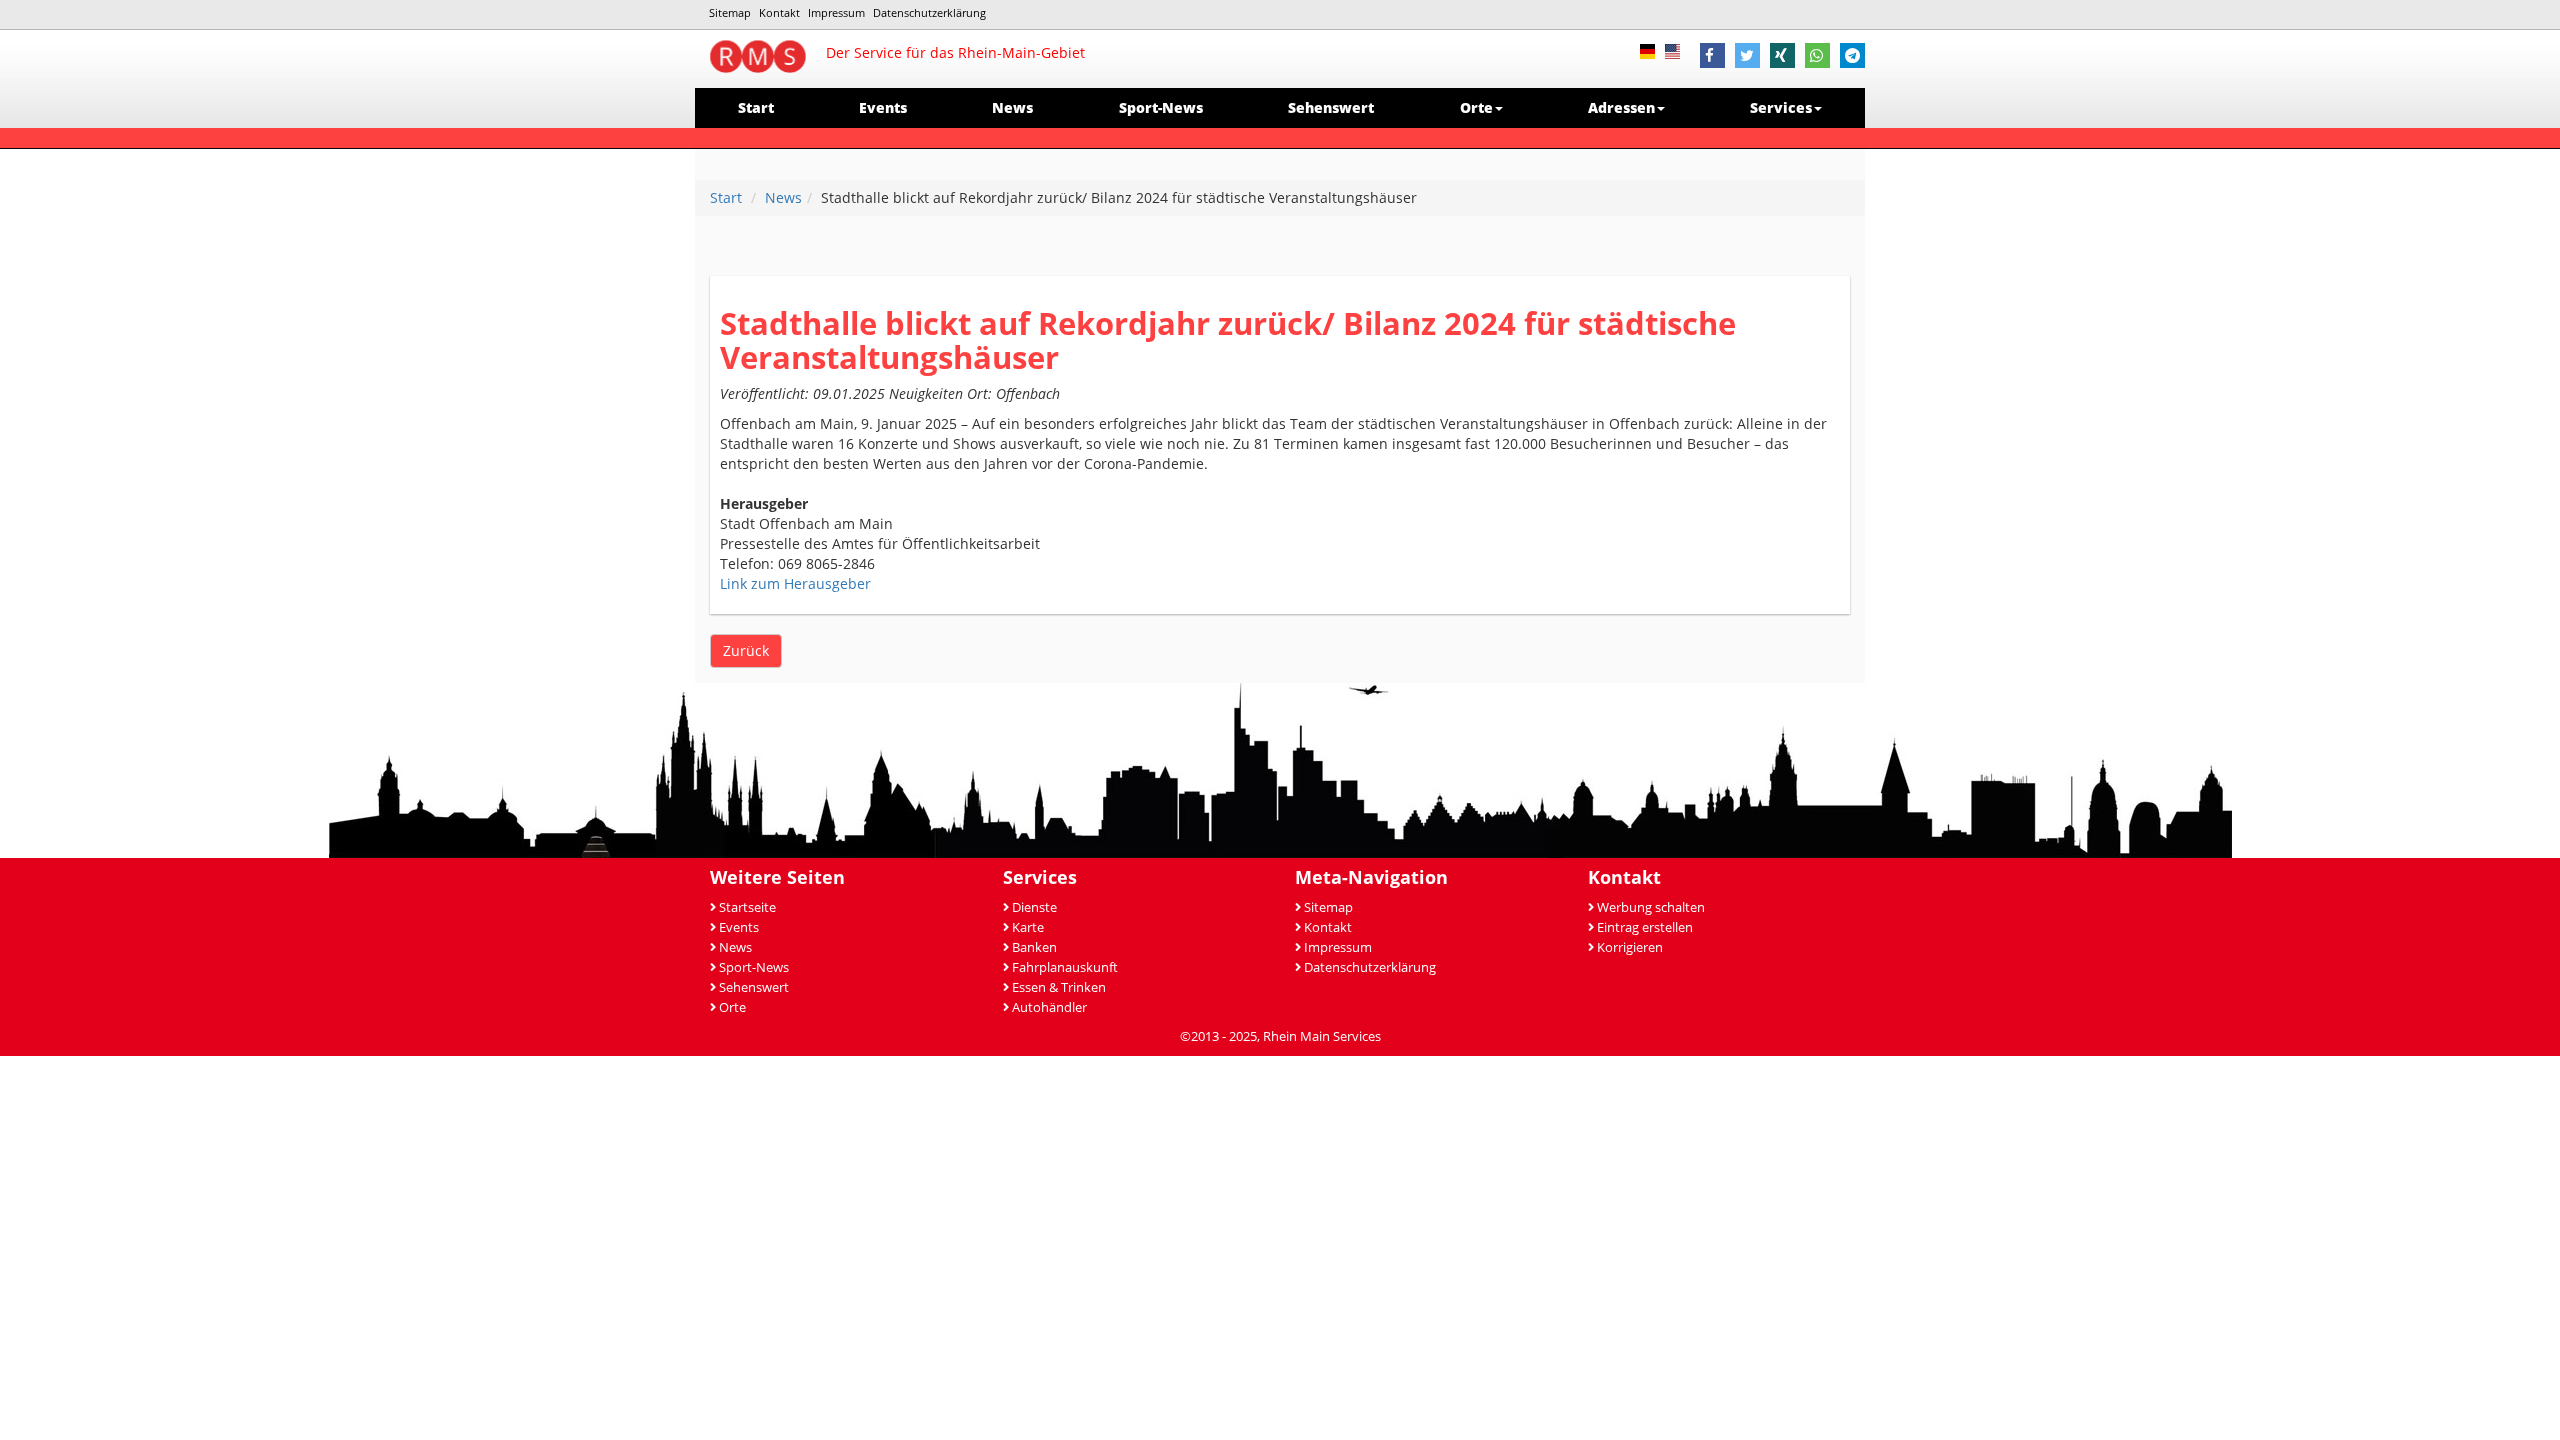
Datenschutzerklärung (929, 12)
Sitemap (730, 12)
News (1012, 107)
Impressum (836, 12)
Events (883, 107)
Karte (1028, 927)
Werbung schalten (1651, 907)
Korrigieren (1630, 947)
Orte (732, 1007)
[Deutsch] (1652, 49)
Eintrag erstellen (1645, 927)
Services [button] (1781, 107)
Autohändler (1049, 1007)
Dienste (1034, 907)
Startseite (747, 907)
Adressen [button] (1621, 107)
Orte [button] (1476, 107)
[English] (1677, 49)
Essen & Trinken (1059, 987)
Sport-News (1161, 107)
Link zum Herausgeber (795, 583)
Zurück (746, 650)
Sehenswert (1331, 107)
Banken (1034, 947)
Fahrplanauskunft (1065, 967)
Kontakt (779, 12)
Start (756, 107)
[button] (1712, 58)
